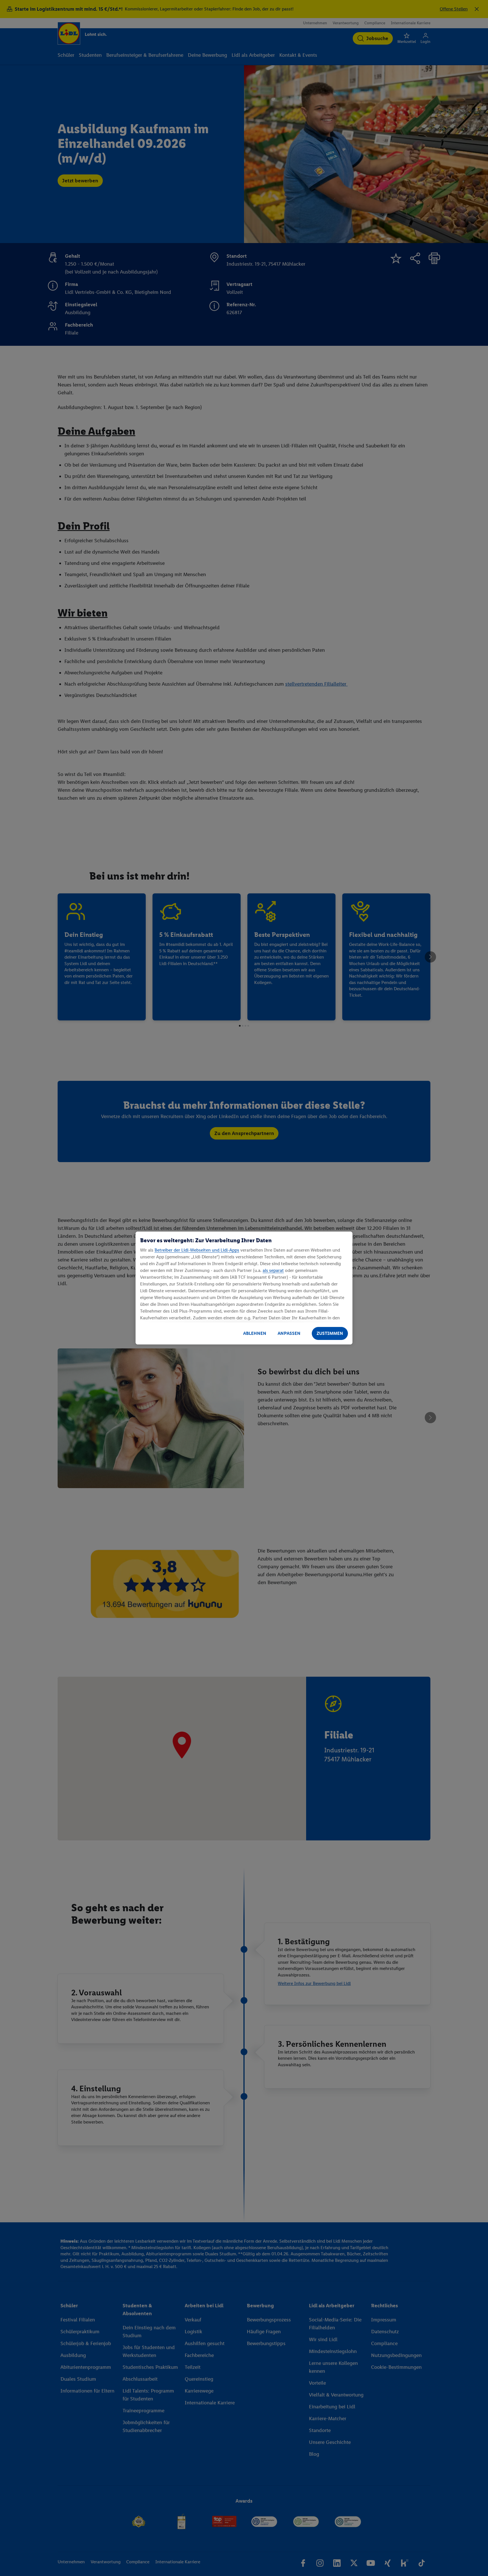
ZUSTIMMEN (330, 1333)
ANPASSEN (289, 1333)
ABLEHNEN (255, 1333)
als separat (273, 1270)
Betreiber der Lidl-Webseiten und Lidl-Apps (197, 1250)
